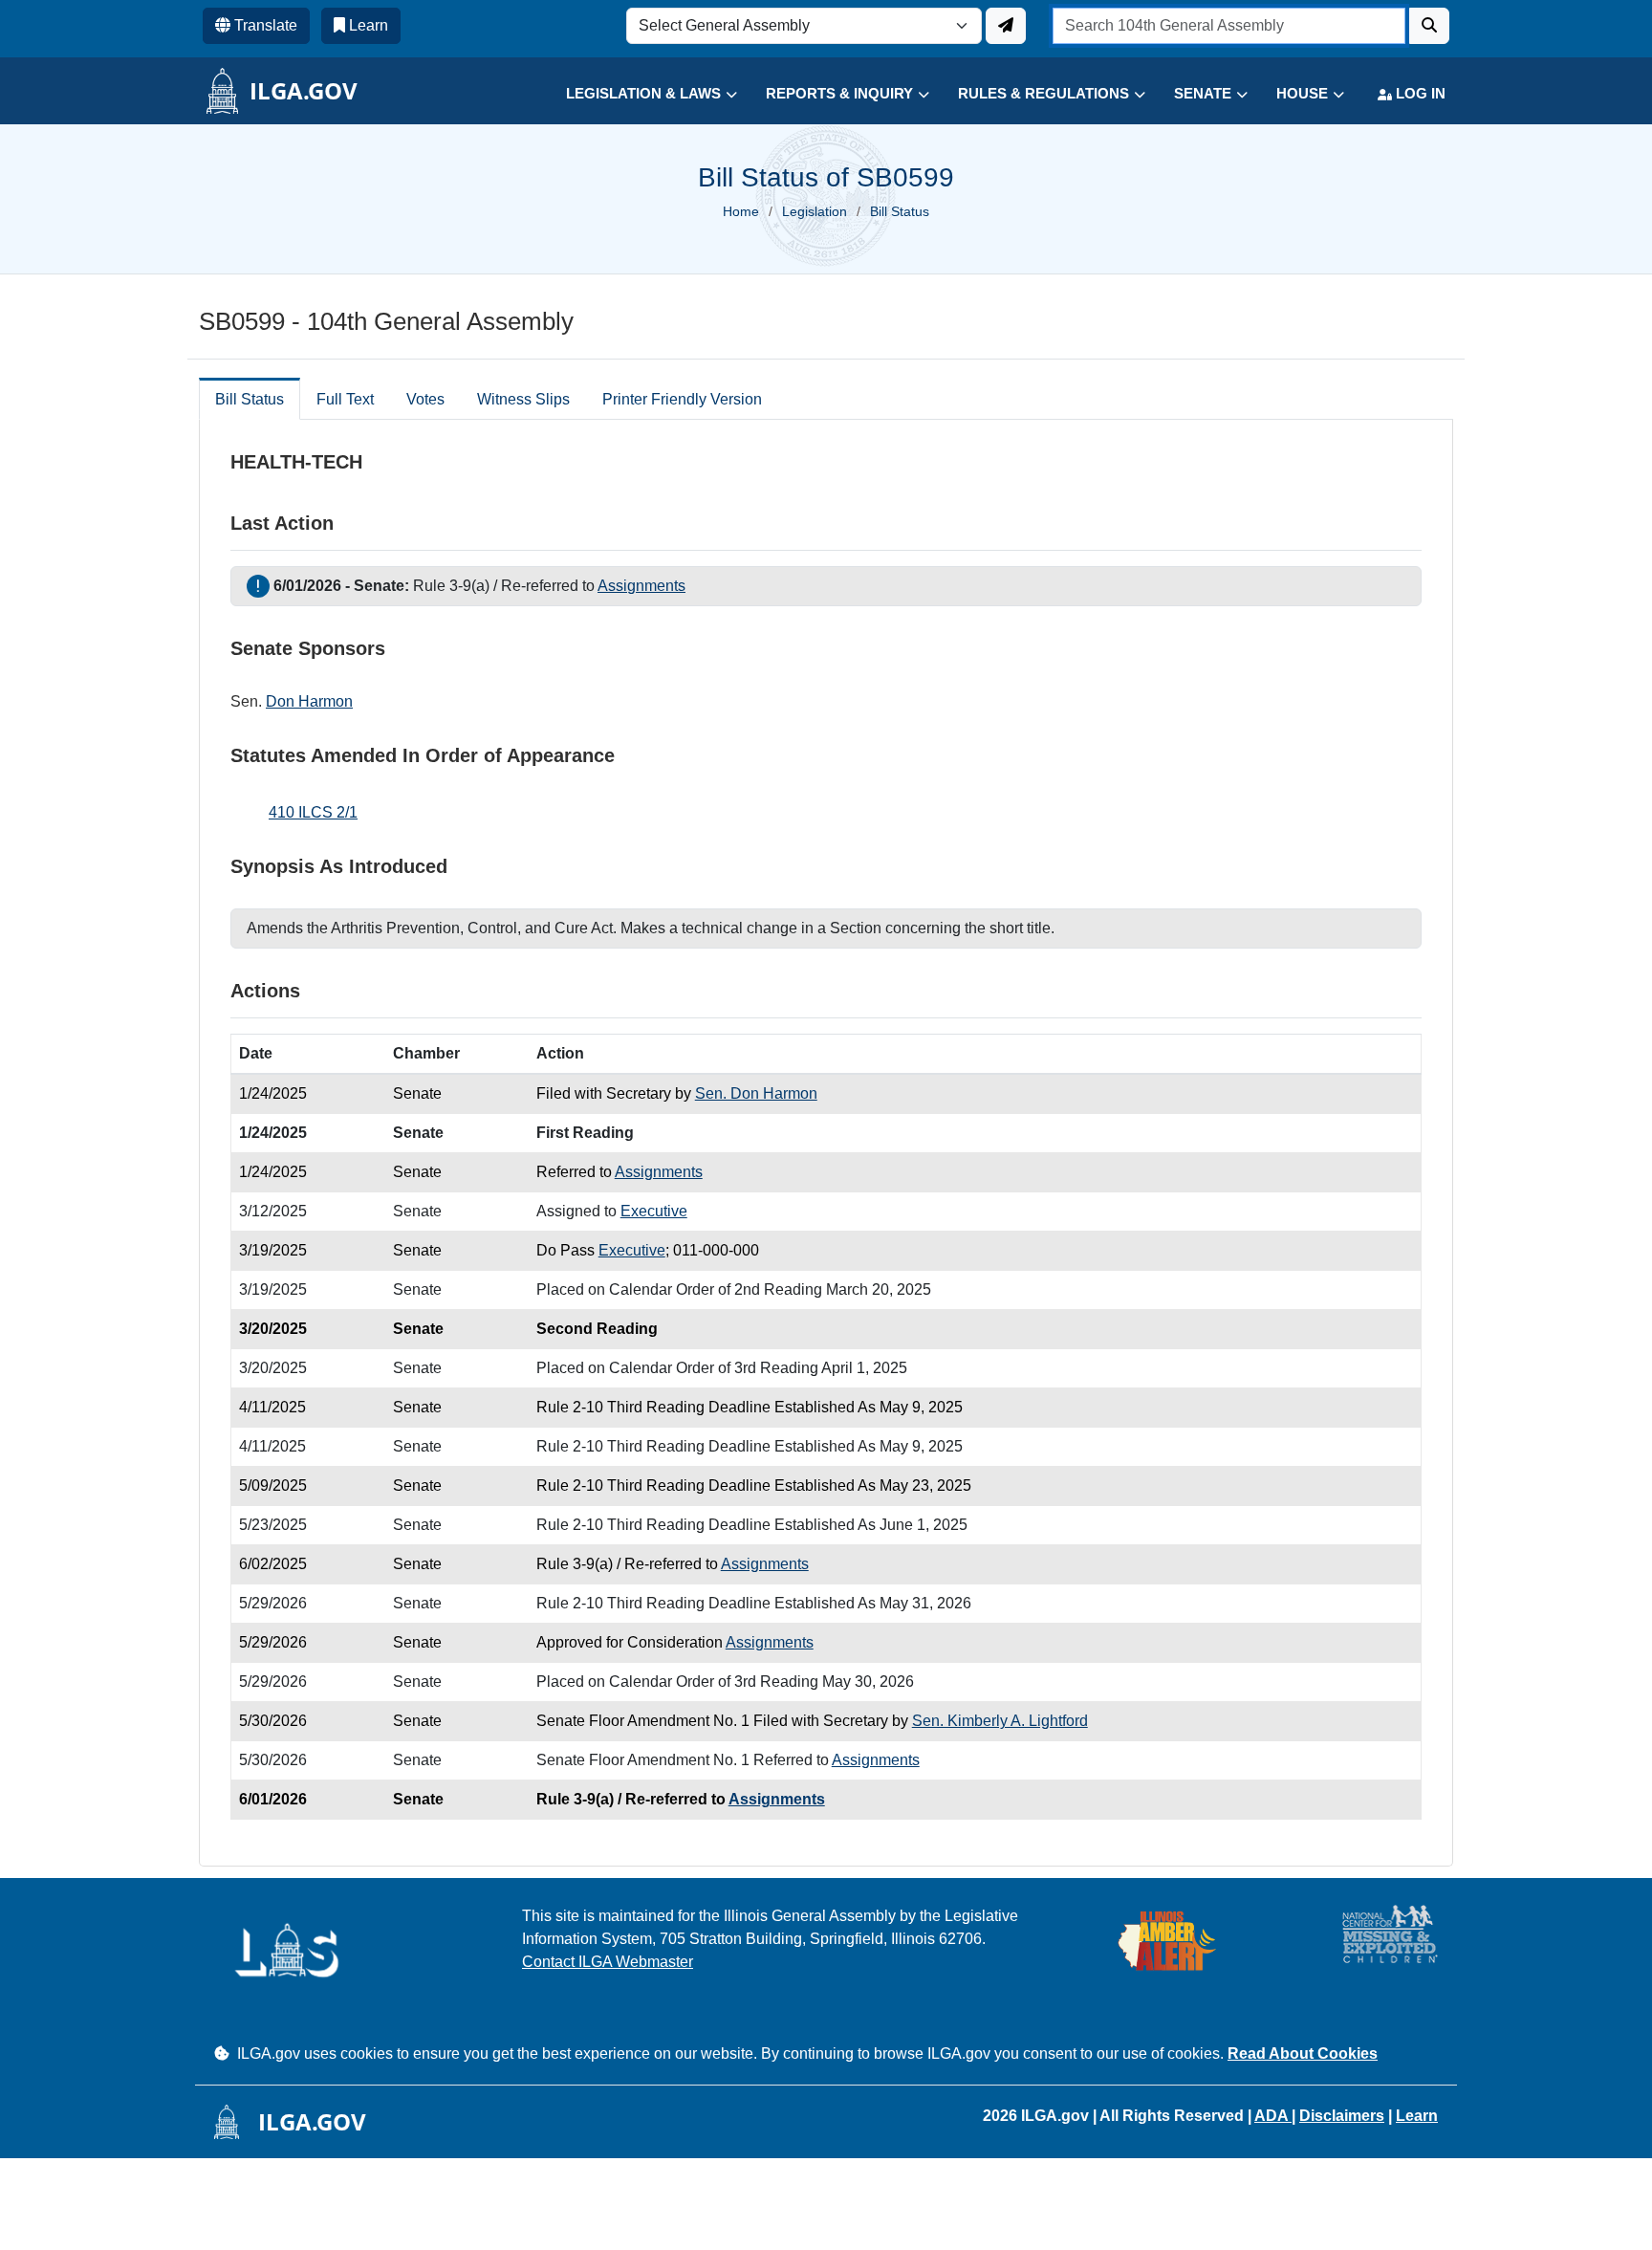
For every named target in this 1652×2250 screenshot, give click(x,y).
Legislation (815, 211)
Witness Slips (523, 399)
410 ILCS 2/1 (313, 812)
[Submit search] (1429, 26)
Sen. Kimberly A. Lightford (1000, 1721)
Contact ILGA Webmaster (608, 1962)
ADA (1273, 2116)
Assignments (641, 586)
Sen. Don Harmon (756, 1093)
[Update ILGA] (1006, 26)
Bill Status (250, 399)
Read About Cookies (1303, 2053)
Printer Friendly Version (682, 399)
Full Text (345, 399)
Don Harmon (309, 701)
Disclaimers (1342, 2116)
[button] (637, 94)
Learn (1417, 2116)
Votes (425, 399)
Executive (654, 1211)
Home (741, 211)
